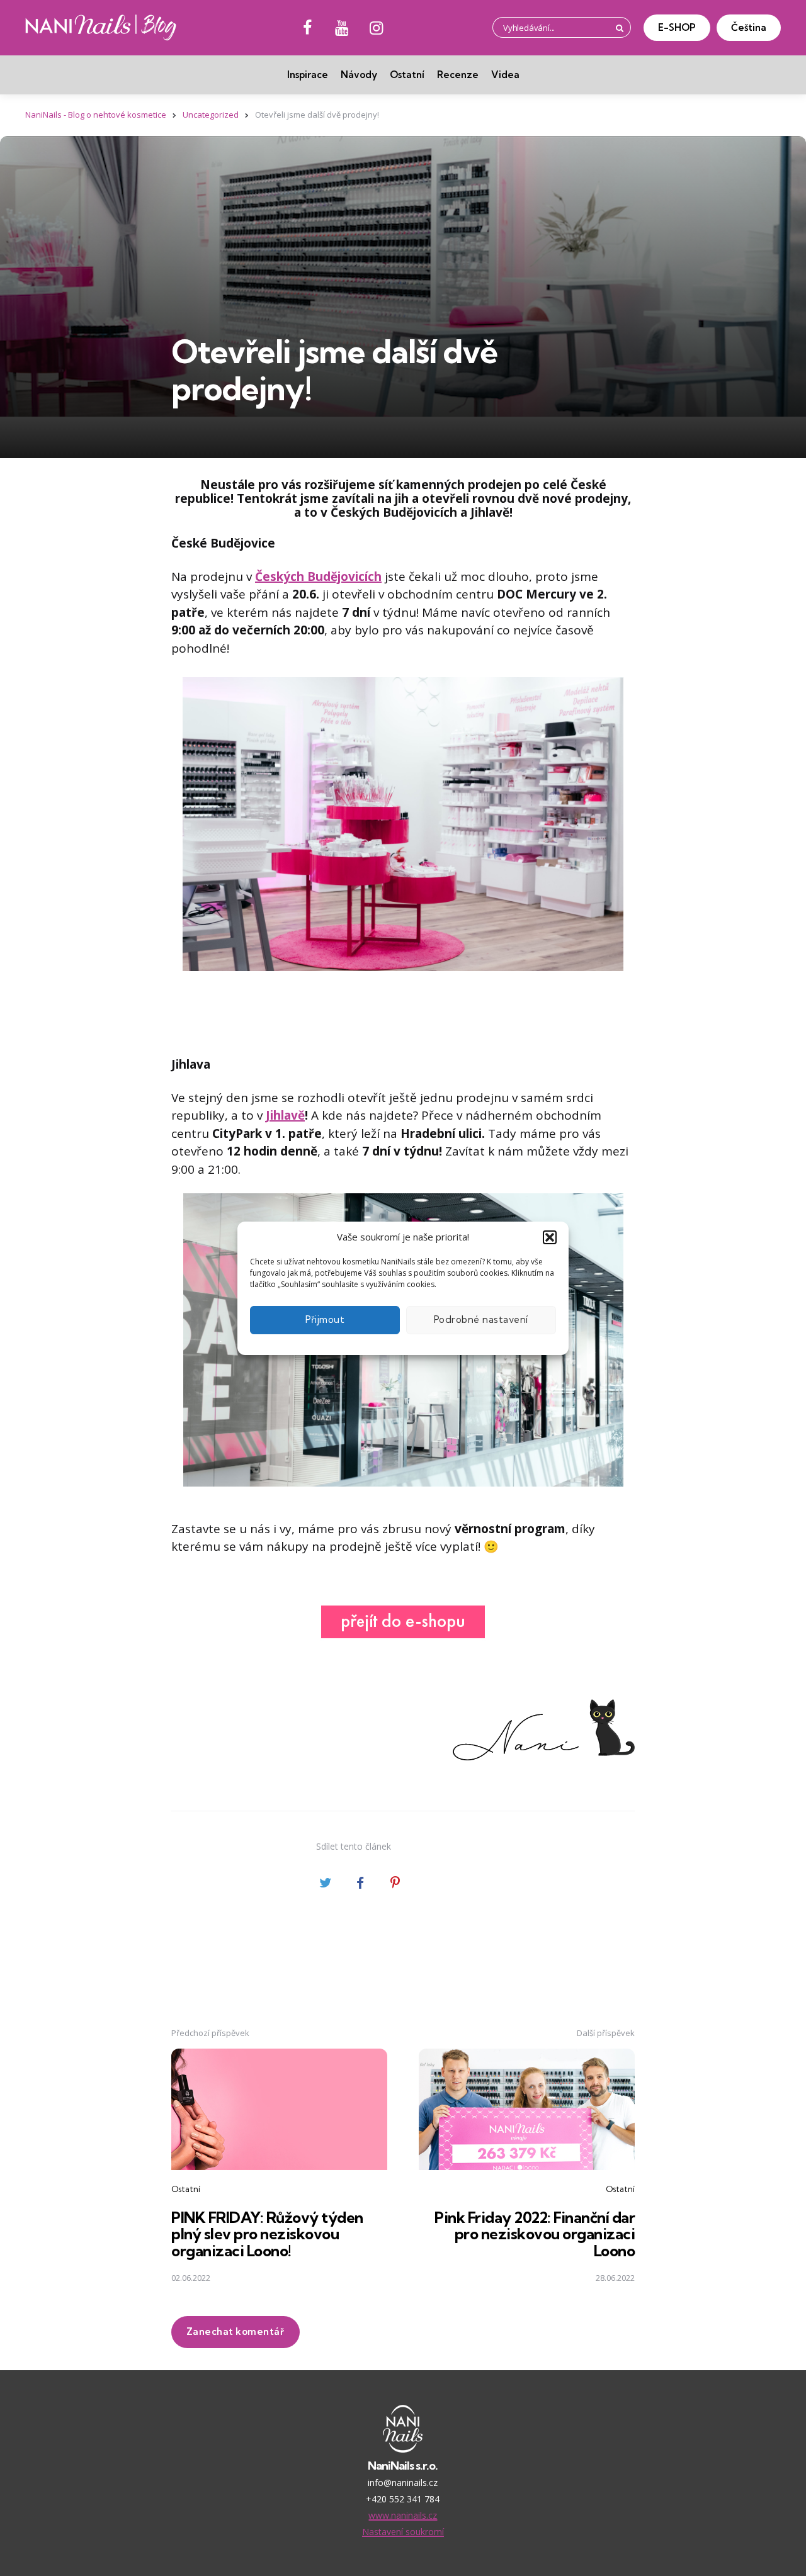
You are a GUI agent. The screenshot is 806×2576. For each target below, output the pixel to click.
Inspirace (308, 75)
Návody (359, 75)
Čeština (749, 27)
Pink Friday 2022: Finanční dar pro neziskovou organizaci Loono (535, 2234)
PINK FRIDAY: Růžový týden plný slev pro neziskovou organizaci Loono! (267, 2234)
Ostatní (407, 75)
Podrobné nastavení (481, 1319)
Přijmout (325, 1319)
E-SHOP (677, 27)
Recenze (458, 75)
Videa (505, 75)
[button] (550, 1237)
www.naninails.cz (403, 2515)
